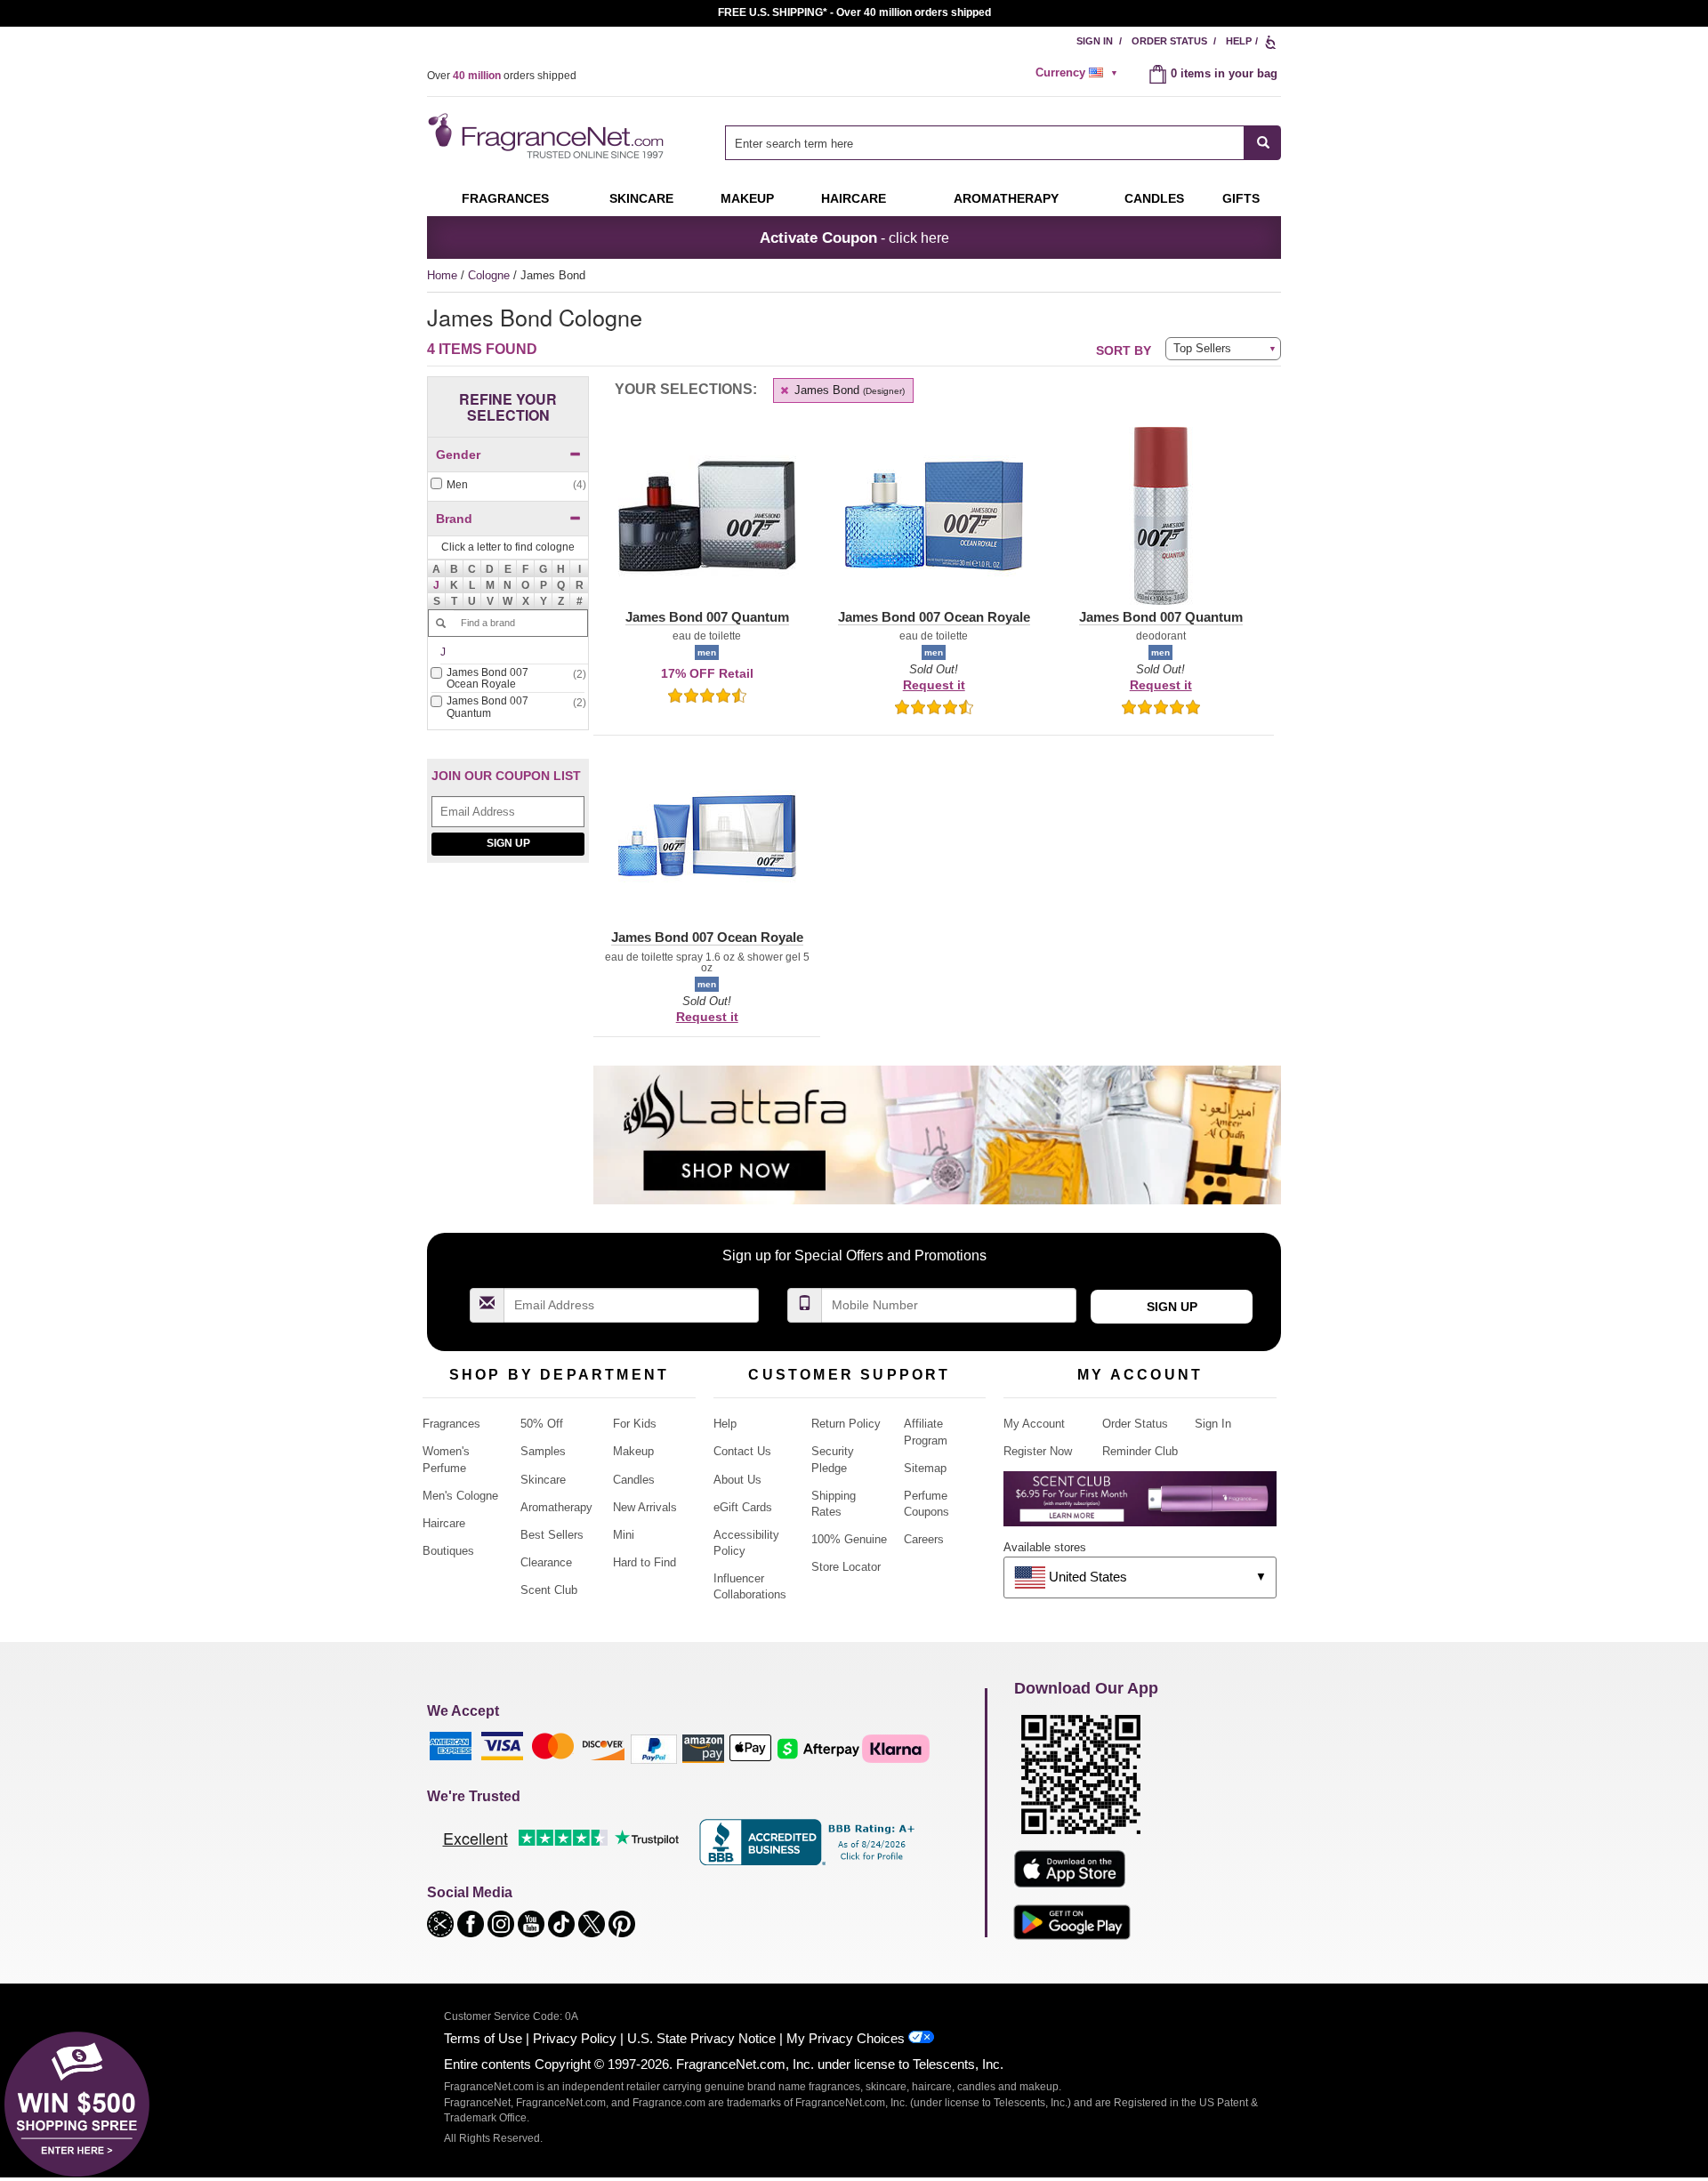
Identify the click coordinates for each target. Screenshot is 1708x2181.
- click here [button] (854, 237)
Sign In (1095, 41)
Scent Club (549, 1590)
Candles (634, 1480)
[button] (437, 585)
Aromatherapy (556, 1507)
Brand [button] (454, 519)
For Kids (635, 1424)
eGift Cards (743, 1507)
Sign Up (508, 843)
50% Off (542, 1424)
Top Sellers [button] (1202, 348)
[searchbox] (985, 143)
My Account (1034, 1424)
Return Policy (846, 1424)
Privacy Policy (575, 2038)
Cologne (491, 275)
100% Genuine (849, 1539)
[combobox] (1003, 143)
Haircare (854, 198)
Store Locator (846, 1567)
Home (442, 275)
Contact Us (742, 1451)
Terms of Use (483, 2038)
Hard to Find (645, 1562)
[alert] (1079, 73)
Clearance (546, 1562)
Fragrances (505, 198)
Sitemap (925, 1468)
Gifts (1241, 198)
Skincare (641, 198)
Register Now (1038, 1451)
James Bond (848, 390)
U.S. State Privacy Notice (701, 2038)
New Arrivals (645, 1507)
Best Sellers (552, 1535)
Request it (934, 685)
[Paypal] (654, 1748)
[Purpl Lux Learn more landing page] (1140, 1505)
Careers (924, 1539)
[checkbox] (508, 485)
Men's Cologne (460, 1496)
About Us (737, 1480)
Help (1239, 41)
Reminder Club (1140, 1451)
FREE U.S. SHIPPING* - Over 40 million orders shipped (854, 12)
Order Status (1169, 41)
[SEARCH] (1263, 143)
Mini (624, 1535)
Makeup (747, 198)
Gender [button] (458, 455)
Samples (543, 1451)
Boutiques (448, 1551)
